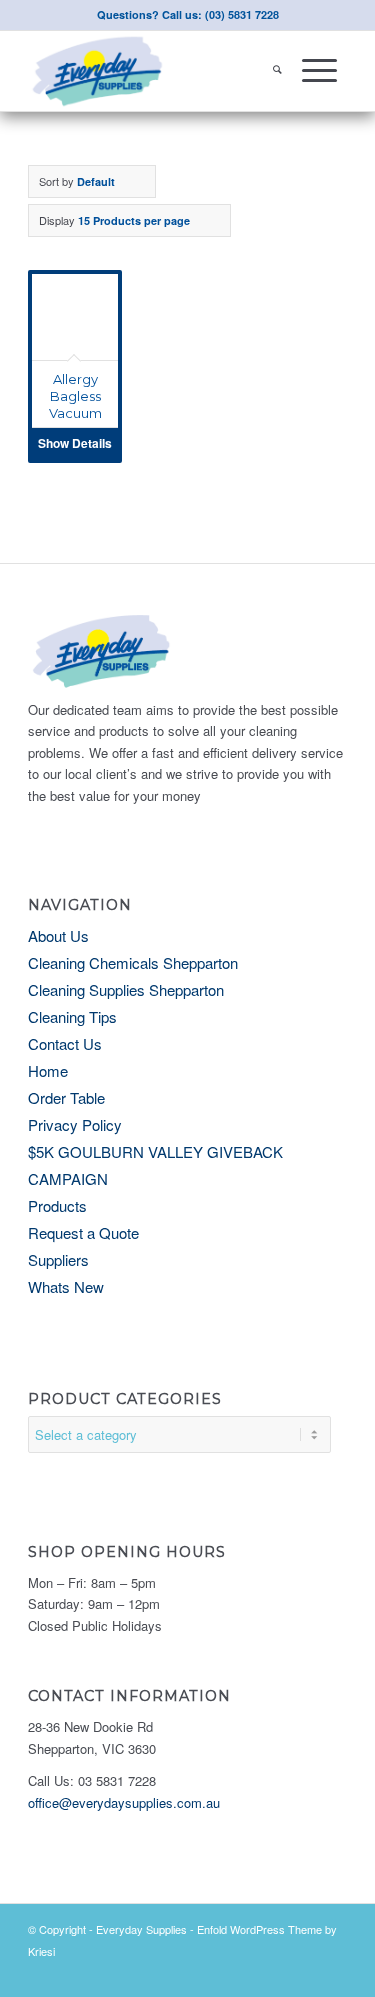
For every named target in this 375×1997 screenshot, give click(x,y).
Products (57, 1205)
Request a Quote (83, 1232)
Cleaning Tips (72, 1016)
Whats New (66, 1286)
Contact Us (65, 1043)
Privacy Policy (75, 1124)
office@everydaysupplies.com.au (124, 1802)
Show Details (75, 443)
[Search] (277, 71)
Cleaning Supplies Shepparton (126, 989)
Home (48, 1070)
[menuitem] (277, 71)
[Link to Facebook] (332, 1972)
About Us (58, 935)
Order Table (66, 1097)
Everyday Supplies (141, 1929)
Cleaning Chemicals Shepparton (133, 962)
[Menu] (319, 71)
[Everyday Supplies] (155, 71)
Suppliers (58, 1259)
